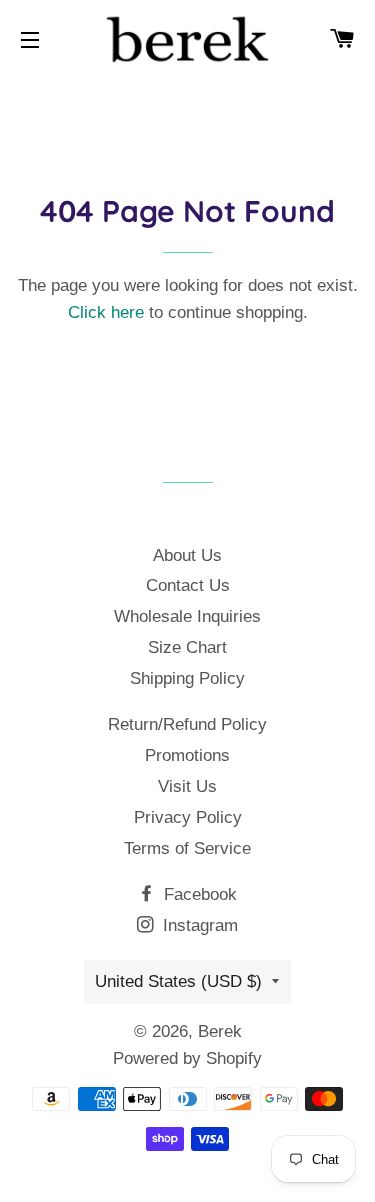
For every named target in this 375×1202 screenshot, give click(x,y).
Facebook (198, 894)
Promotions (187, 755)
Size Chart (187, 647)
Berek (220, 1031)
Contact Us (188, 585)
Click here (106, 312)
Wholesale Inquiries (187, 616)
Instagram (198, 925)
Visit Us (187, 786)
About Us (187, 555)
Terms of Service (187, 848)
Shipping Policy (187, 678)
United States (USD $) (178, 981)
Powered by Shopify (187, 1058)
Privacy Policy (188, 817)
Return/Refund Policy (187, 724)
